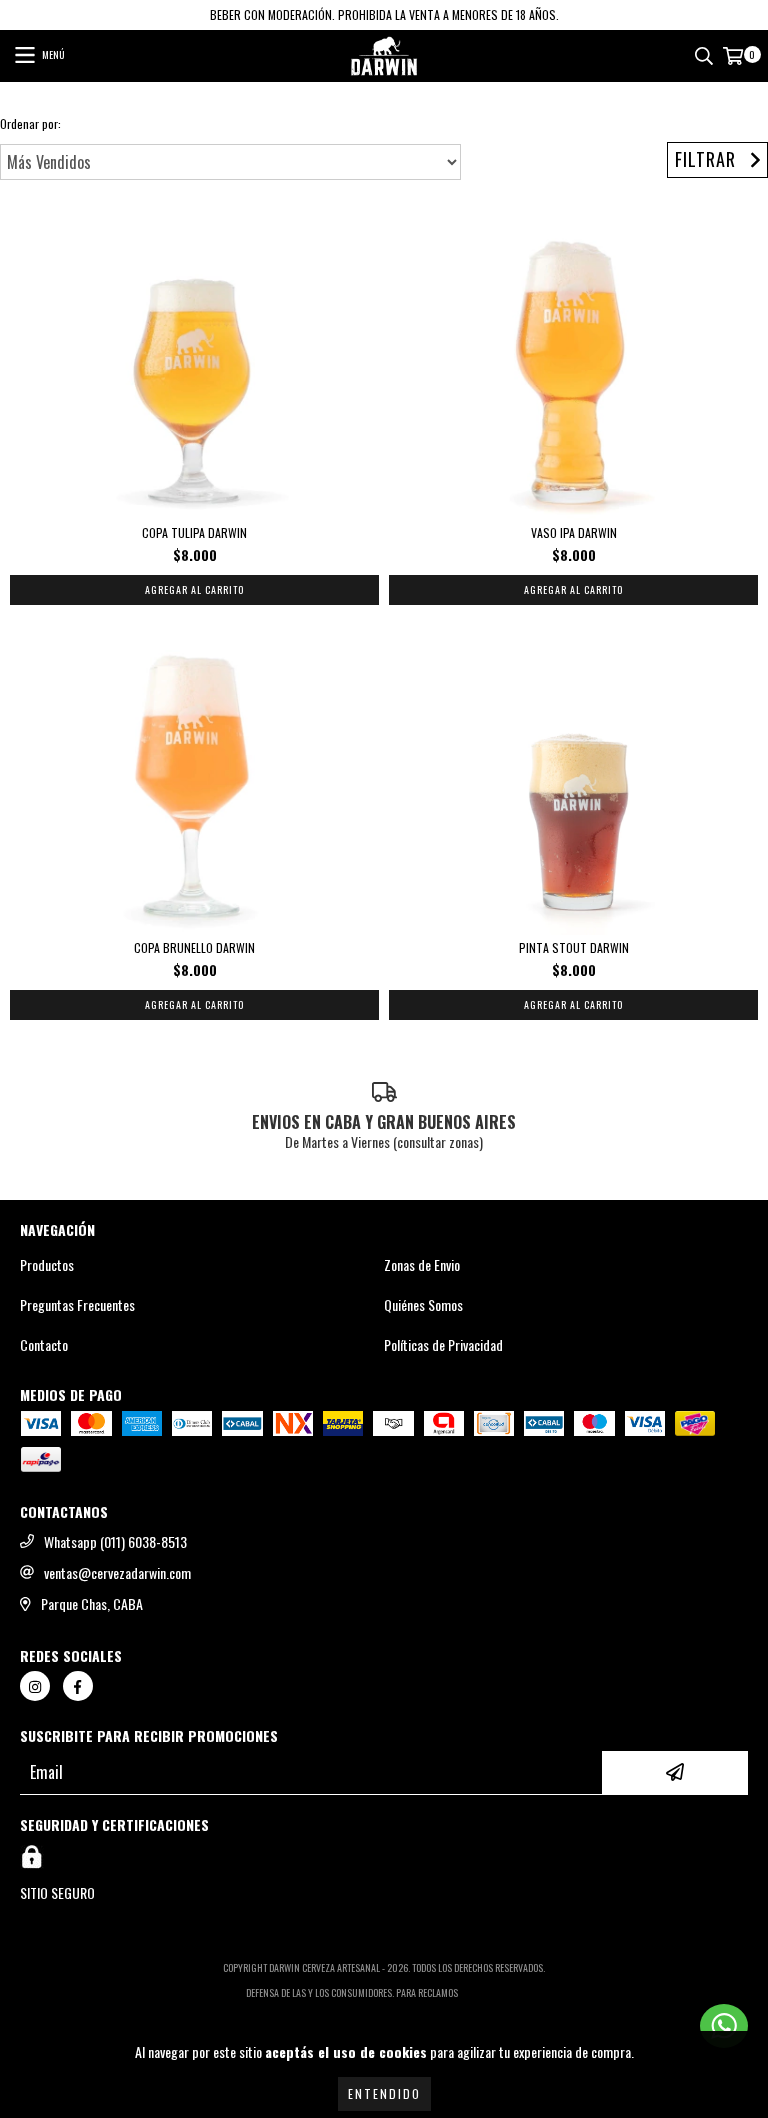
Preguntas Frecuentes (77, 1305)
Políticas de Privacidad (443, 1345)
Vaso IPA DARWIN (574, 532)
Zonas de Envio (422, 1265)
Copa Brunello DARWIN (194, 947)
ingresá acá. (491, 1992)
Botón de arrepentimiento (384, 2012)
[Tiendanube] (384, 1947)
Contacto (44, 1345)
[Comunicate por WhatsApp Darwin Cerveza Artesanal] (724, 2026)
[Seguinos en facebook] (78, 1686)
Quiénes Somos (423, 1305)
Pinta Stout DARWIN (574, 947)
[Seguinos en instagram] (35, 1686)
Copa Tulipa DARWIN (194, 532)
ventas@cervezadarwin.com (117, 1573)
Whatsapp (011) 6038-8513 (115, 1542)
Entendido (384, 2093)
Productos (47, 1265)
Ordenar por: (30, 123)
